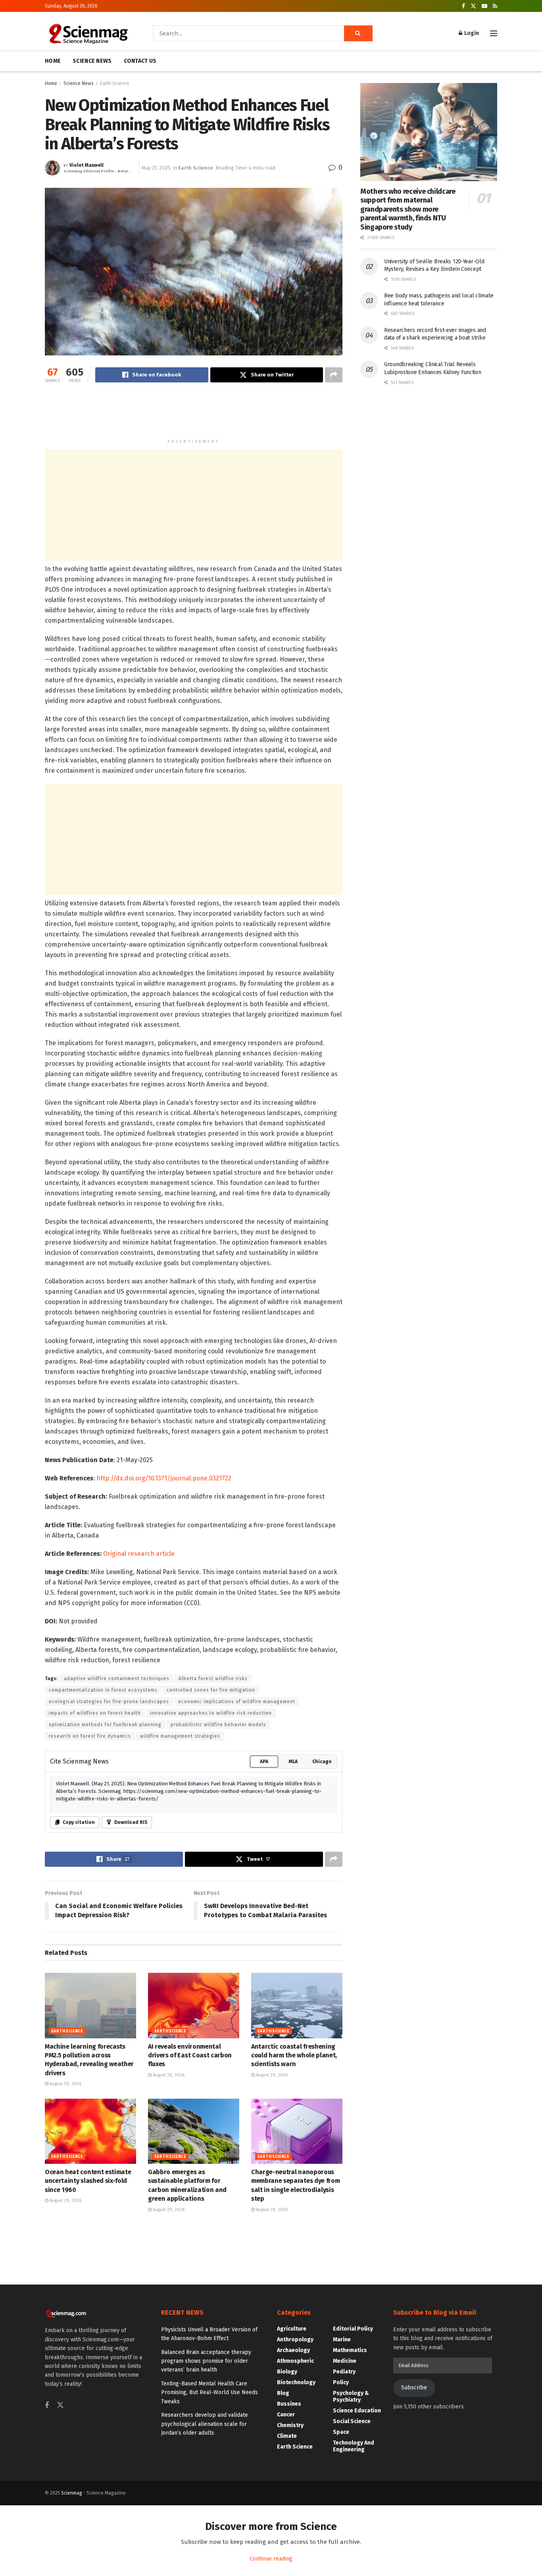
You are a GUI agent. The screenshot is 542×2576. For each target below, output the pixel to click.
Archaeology (293, 2350)
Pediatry (344, 2372)
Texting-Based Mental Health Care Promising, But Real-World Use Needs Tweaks (209, 2393)
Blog (283, 2393)
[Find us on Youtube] (484, 6)
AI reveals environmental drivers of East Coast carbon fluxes (190, 2055)
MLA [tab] (293, 1762)
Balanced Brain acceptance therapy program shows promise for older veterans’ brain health (206, 2361)
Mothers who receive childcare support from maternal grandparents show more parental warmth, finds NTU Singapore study (408, 209)
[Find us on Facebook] (463, 6)
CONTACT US (140, 61)
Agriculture (292, 2329)
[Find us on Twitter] (473, 6)
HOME (53, 61)
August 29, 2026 (271, 2075)
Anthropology (295, 2340)
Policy (341, 2382)
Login (471, 33)
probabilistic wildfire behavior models (218, 1725)
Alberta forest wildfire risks (213, 1679)
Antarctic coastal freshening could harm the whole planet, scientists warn (294, 2055)
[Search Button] (358, 33)
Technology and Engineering (354, 2446)
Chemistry (290, 2425)
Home (51, 83)
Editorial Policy (353, 2329)
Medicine (345, 2361)
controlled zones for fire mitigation (211, 1690)
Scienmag (72, 2493)
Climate (287, 2436)
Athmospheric (295, 2361)
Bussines (289, 2404)
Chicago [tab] (322, 1762)
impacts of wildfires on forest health (95, 1713)
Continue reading (271, 2559)
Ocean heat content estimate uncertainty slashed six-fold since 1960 (88, 2181)
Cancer (286, 2415)
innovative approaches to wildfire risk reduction (211, 1713)
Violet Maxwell (86, 165)
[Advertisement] (194, 414)
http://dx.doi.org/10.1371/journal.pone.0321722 (164, 1478)
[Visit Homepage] (88, 33)
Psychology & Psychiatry (351, 2397)
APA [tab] (264, 1762)
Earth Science (115, 83)
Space (341, 2432)
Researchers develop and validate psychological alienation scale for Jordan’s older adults (205, 2424)
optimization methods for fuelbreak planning (105, 1725)
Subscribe (414, 2388)
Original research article (139, 1554)
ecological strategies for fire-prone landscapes (109, 1702)
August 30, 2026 (65, 2084)
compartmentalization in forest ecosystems (103, 1690)
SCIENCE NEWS (92, 61)
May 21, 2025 (156, 168)
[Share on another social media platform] (334, 375)
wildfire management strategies (180, 1736)
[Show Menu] (494, 33)
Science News (79, 83)
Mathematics (350, 2350)
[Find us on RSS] (495, 6)
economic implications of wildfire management (237, 1702)
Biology (287, 2372)
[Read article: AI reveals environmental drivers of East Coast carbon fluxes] (194, 2005)
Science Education (357, 2411)
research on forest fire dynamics (90, 1736)
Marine (342, 2340)
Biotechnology (296, 2382)
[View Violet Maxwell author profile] (52, 168)
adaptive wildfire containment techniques (117, 1679)
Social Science (352, 2421)
